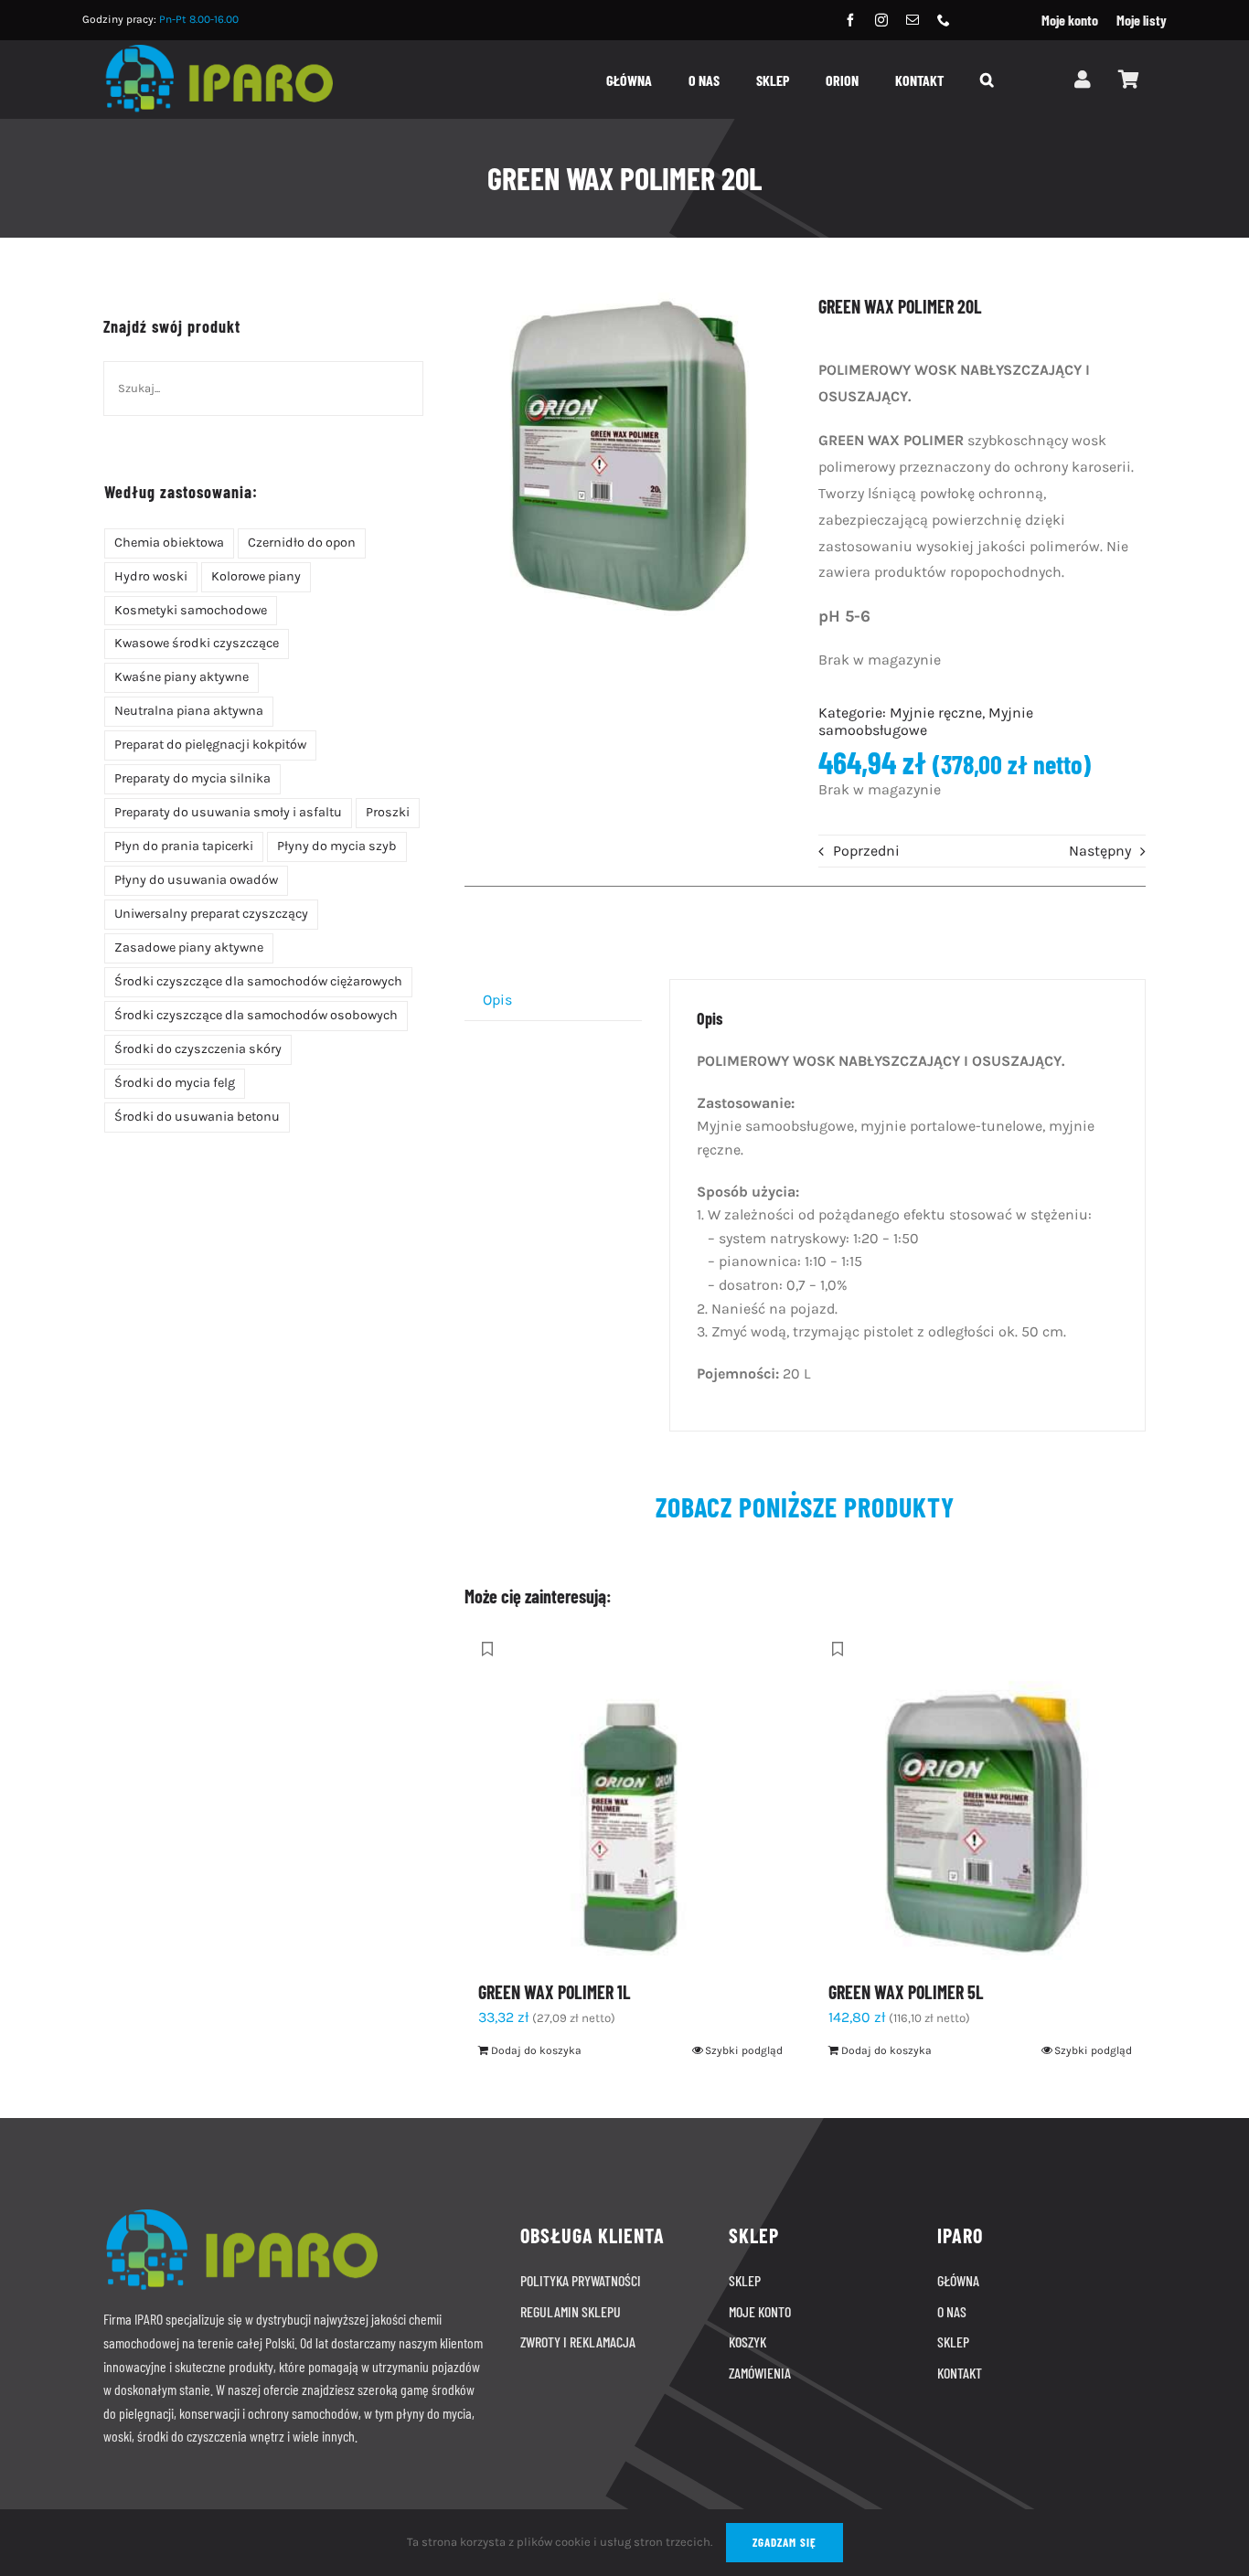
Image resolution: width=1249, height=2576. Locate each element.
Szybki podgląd (744, 2050)
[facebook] (850, 20)
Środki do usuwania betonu (197, 1117)
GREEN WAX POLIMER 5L (906, 1992)
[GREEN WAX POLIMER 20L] (628, 456)
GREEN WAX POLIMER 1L (555, 1992)
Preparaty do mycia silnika (192, 778)
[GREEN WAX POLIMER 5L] (980, 1794)
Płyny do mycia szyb (337, 846)
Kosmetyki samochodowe (191, 610)
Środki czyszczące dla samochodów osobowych (256, 1015)
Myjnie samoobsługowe (926, 721)
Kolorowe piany (256, 576)
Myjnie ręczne (936, 713)
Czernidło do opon (302, 543)
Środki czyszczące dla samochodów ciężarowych (258, 981)
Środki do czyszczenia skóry (198, 1049)
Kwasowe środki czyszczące (197, 643)
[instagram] (881, 20)
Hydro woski (151, 576)
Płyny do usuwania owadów (196, 880)
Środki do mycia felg (175, 1083)
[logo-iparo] (218, 52)
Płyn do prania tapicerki (184, 846)
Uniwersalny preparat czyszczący (211, 914)
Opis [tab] (497, 1000)
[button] (987, 82)
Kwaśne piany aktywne (181, 677)
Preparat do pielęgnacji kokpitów (210, 745)
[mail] (913, 20)
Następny (1100, 851)
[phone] (944, 20)
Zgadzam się (785, 2542)
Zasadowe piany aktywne (189, 947)
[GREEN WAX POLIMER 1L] (630, 1794)
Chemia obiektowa (169, 543)
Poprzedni (866, 851)
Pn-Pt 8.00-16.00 (199, 19)
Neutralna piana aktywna (189, 711)
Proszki (388, 812)
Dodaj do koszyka (536, 2050)
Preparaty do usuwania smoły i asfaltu (228, 812)
